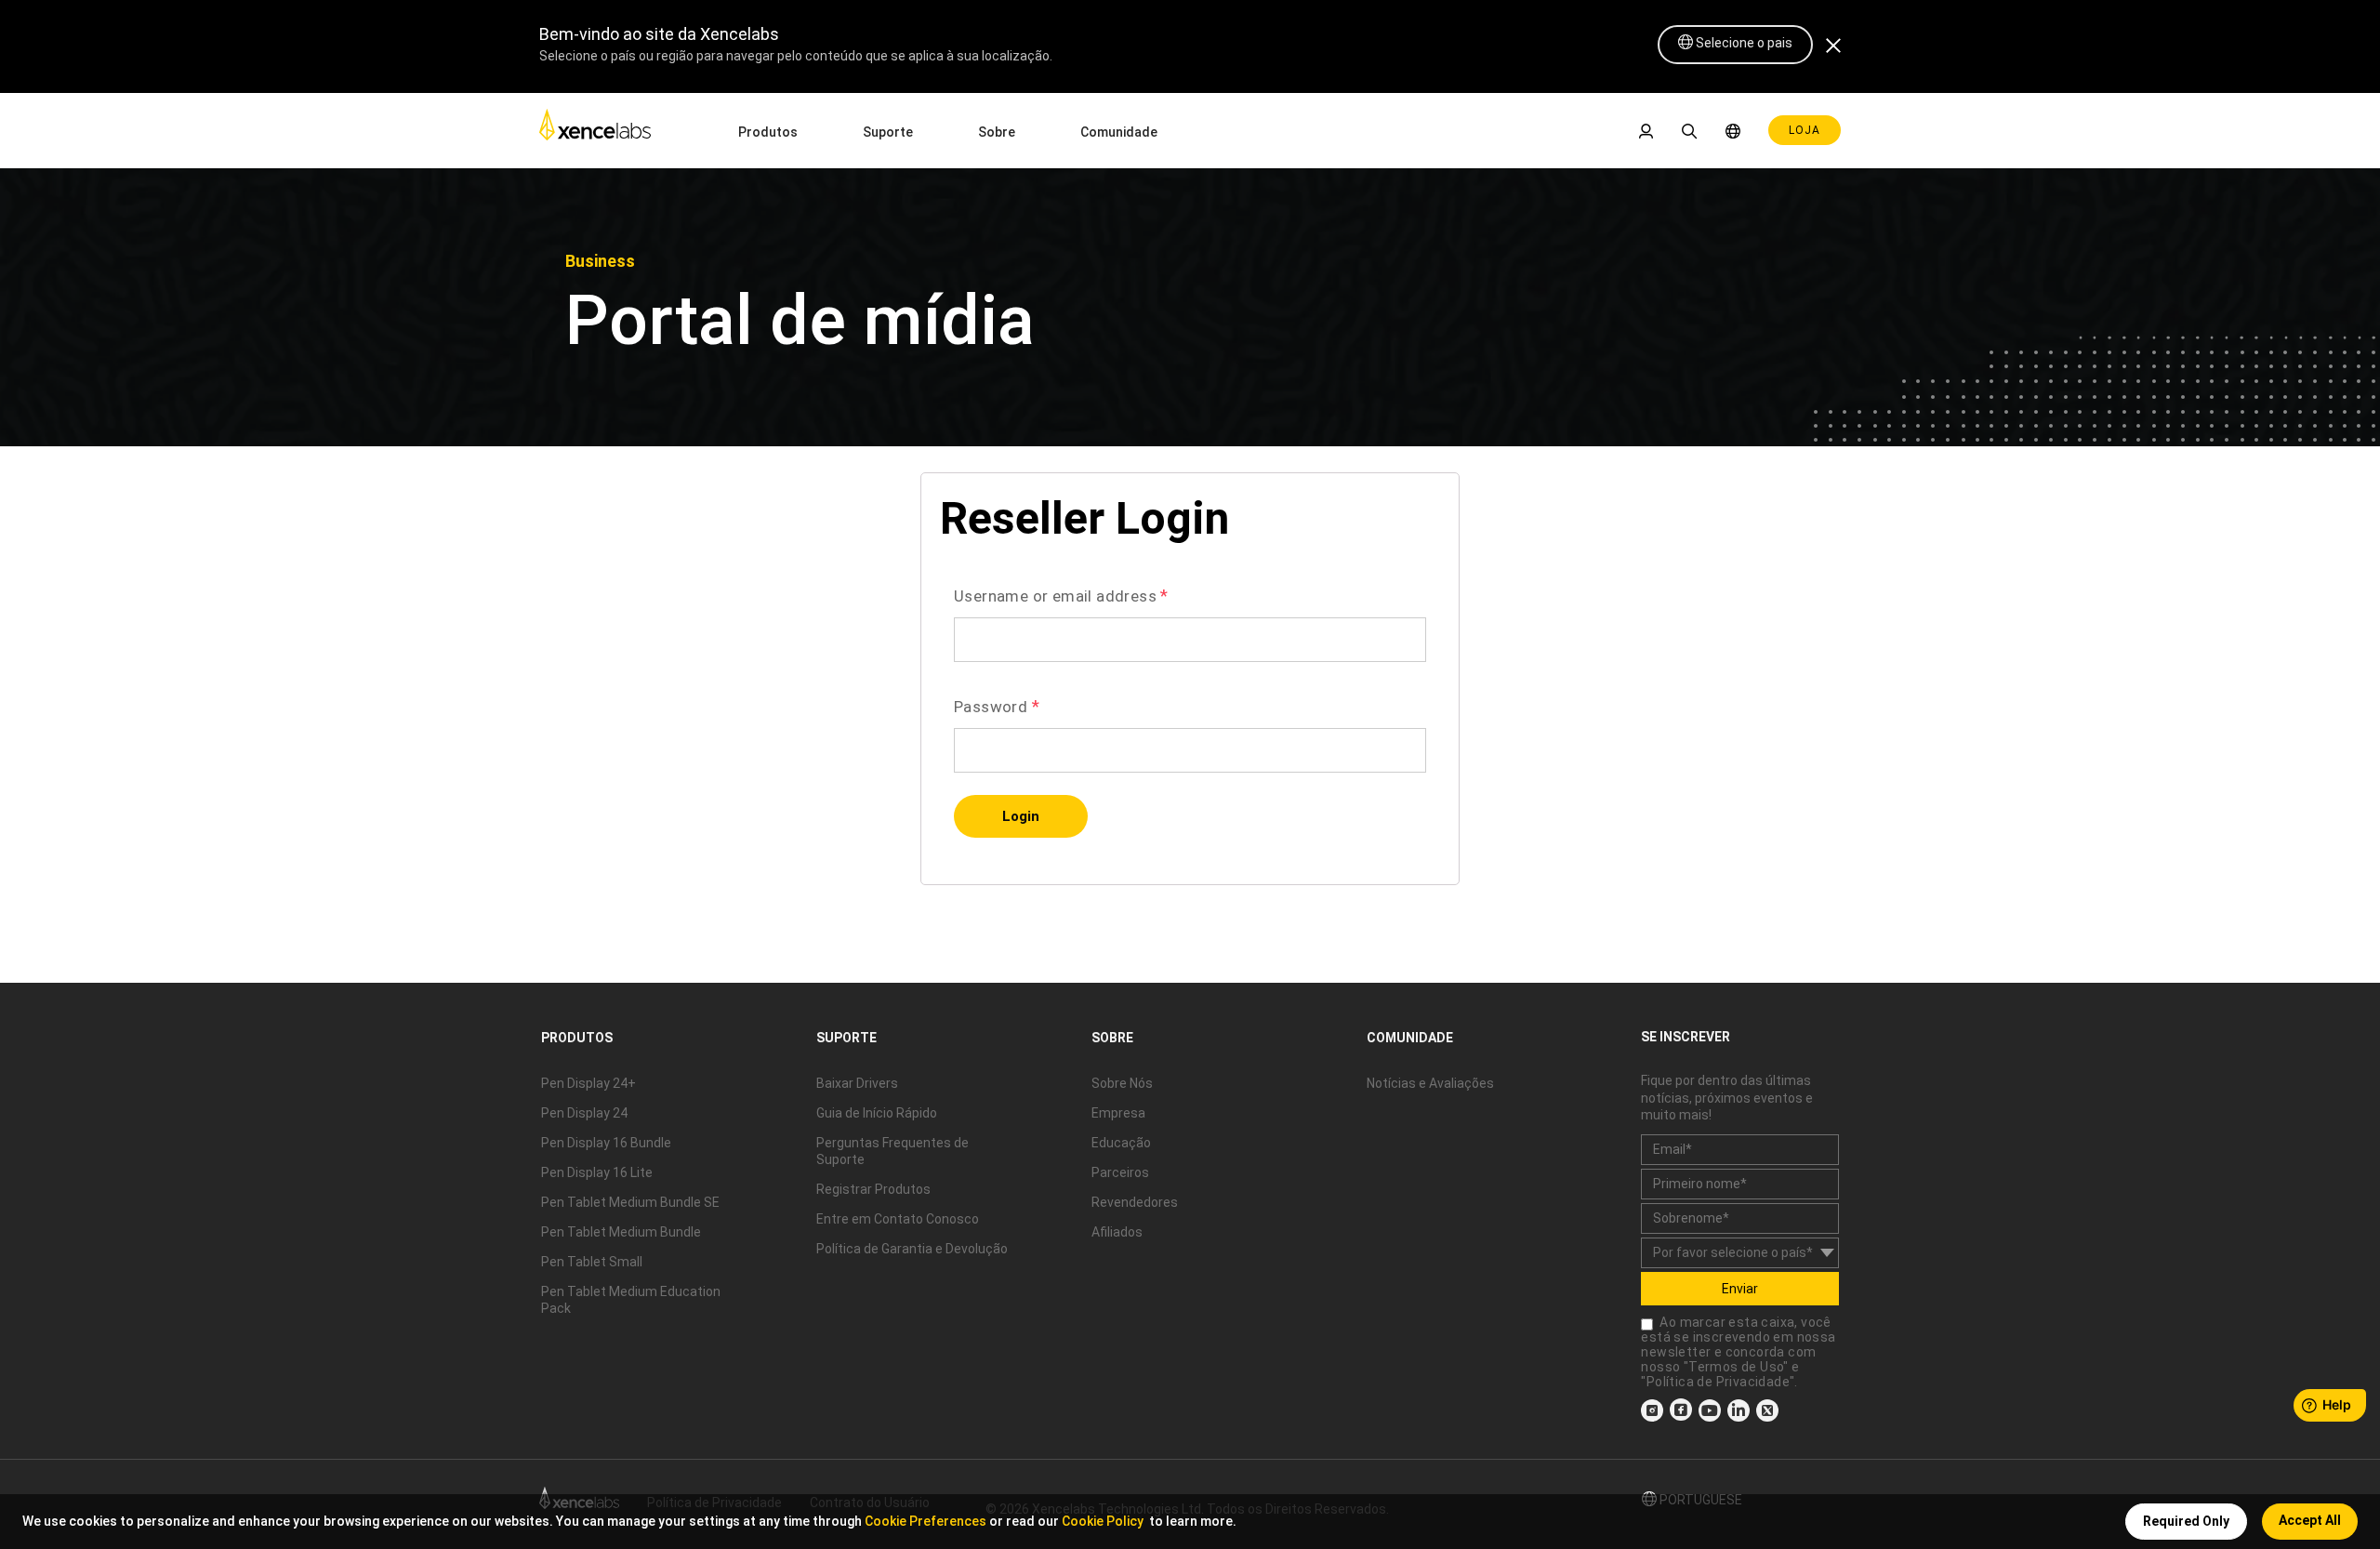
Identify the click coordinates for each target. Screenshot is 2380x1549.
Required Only (2186, 1521)
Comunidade (1119, 132)
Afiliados (1117, 1232)
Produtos (768, 132)
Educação (1121, 1143)
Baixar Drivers (857, 1083)
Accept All (2310, 1520)
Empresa (1118, 1113)
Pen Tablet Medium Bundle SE (630, 1202)
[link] (595, 130)
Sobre (997, 132)
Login (1021, 816)
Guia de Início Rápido (877, 1113)
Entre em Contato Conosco (898, 1219)
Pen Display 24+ (588, 1083)
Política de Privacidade (1718, 1382)
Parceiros (1120, 1172)
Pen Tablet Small (592, 1262)
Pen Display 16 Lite (597, 1172)
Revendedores (1135, 1202)
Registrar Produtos (873, 1189)
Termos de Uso (1736, 1367)
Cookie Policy (1103, 1521)
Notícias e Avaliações (1430, 1083)
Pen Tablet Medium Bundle (621, 1232)
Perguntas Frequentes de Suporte (892, 1151)
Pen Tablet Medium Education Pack (631, 1300)
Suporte (888, 132)
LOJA (1805, 130)
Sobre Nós (1122, 1083)
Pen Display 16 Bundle (606, 1143)
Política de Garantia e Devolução (912, 1249)
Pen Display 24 (584, 1113)
